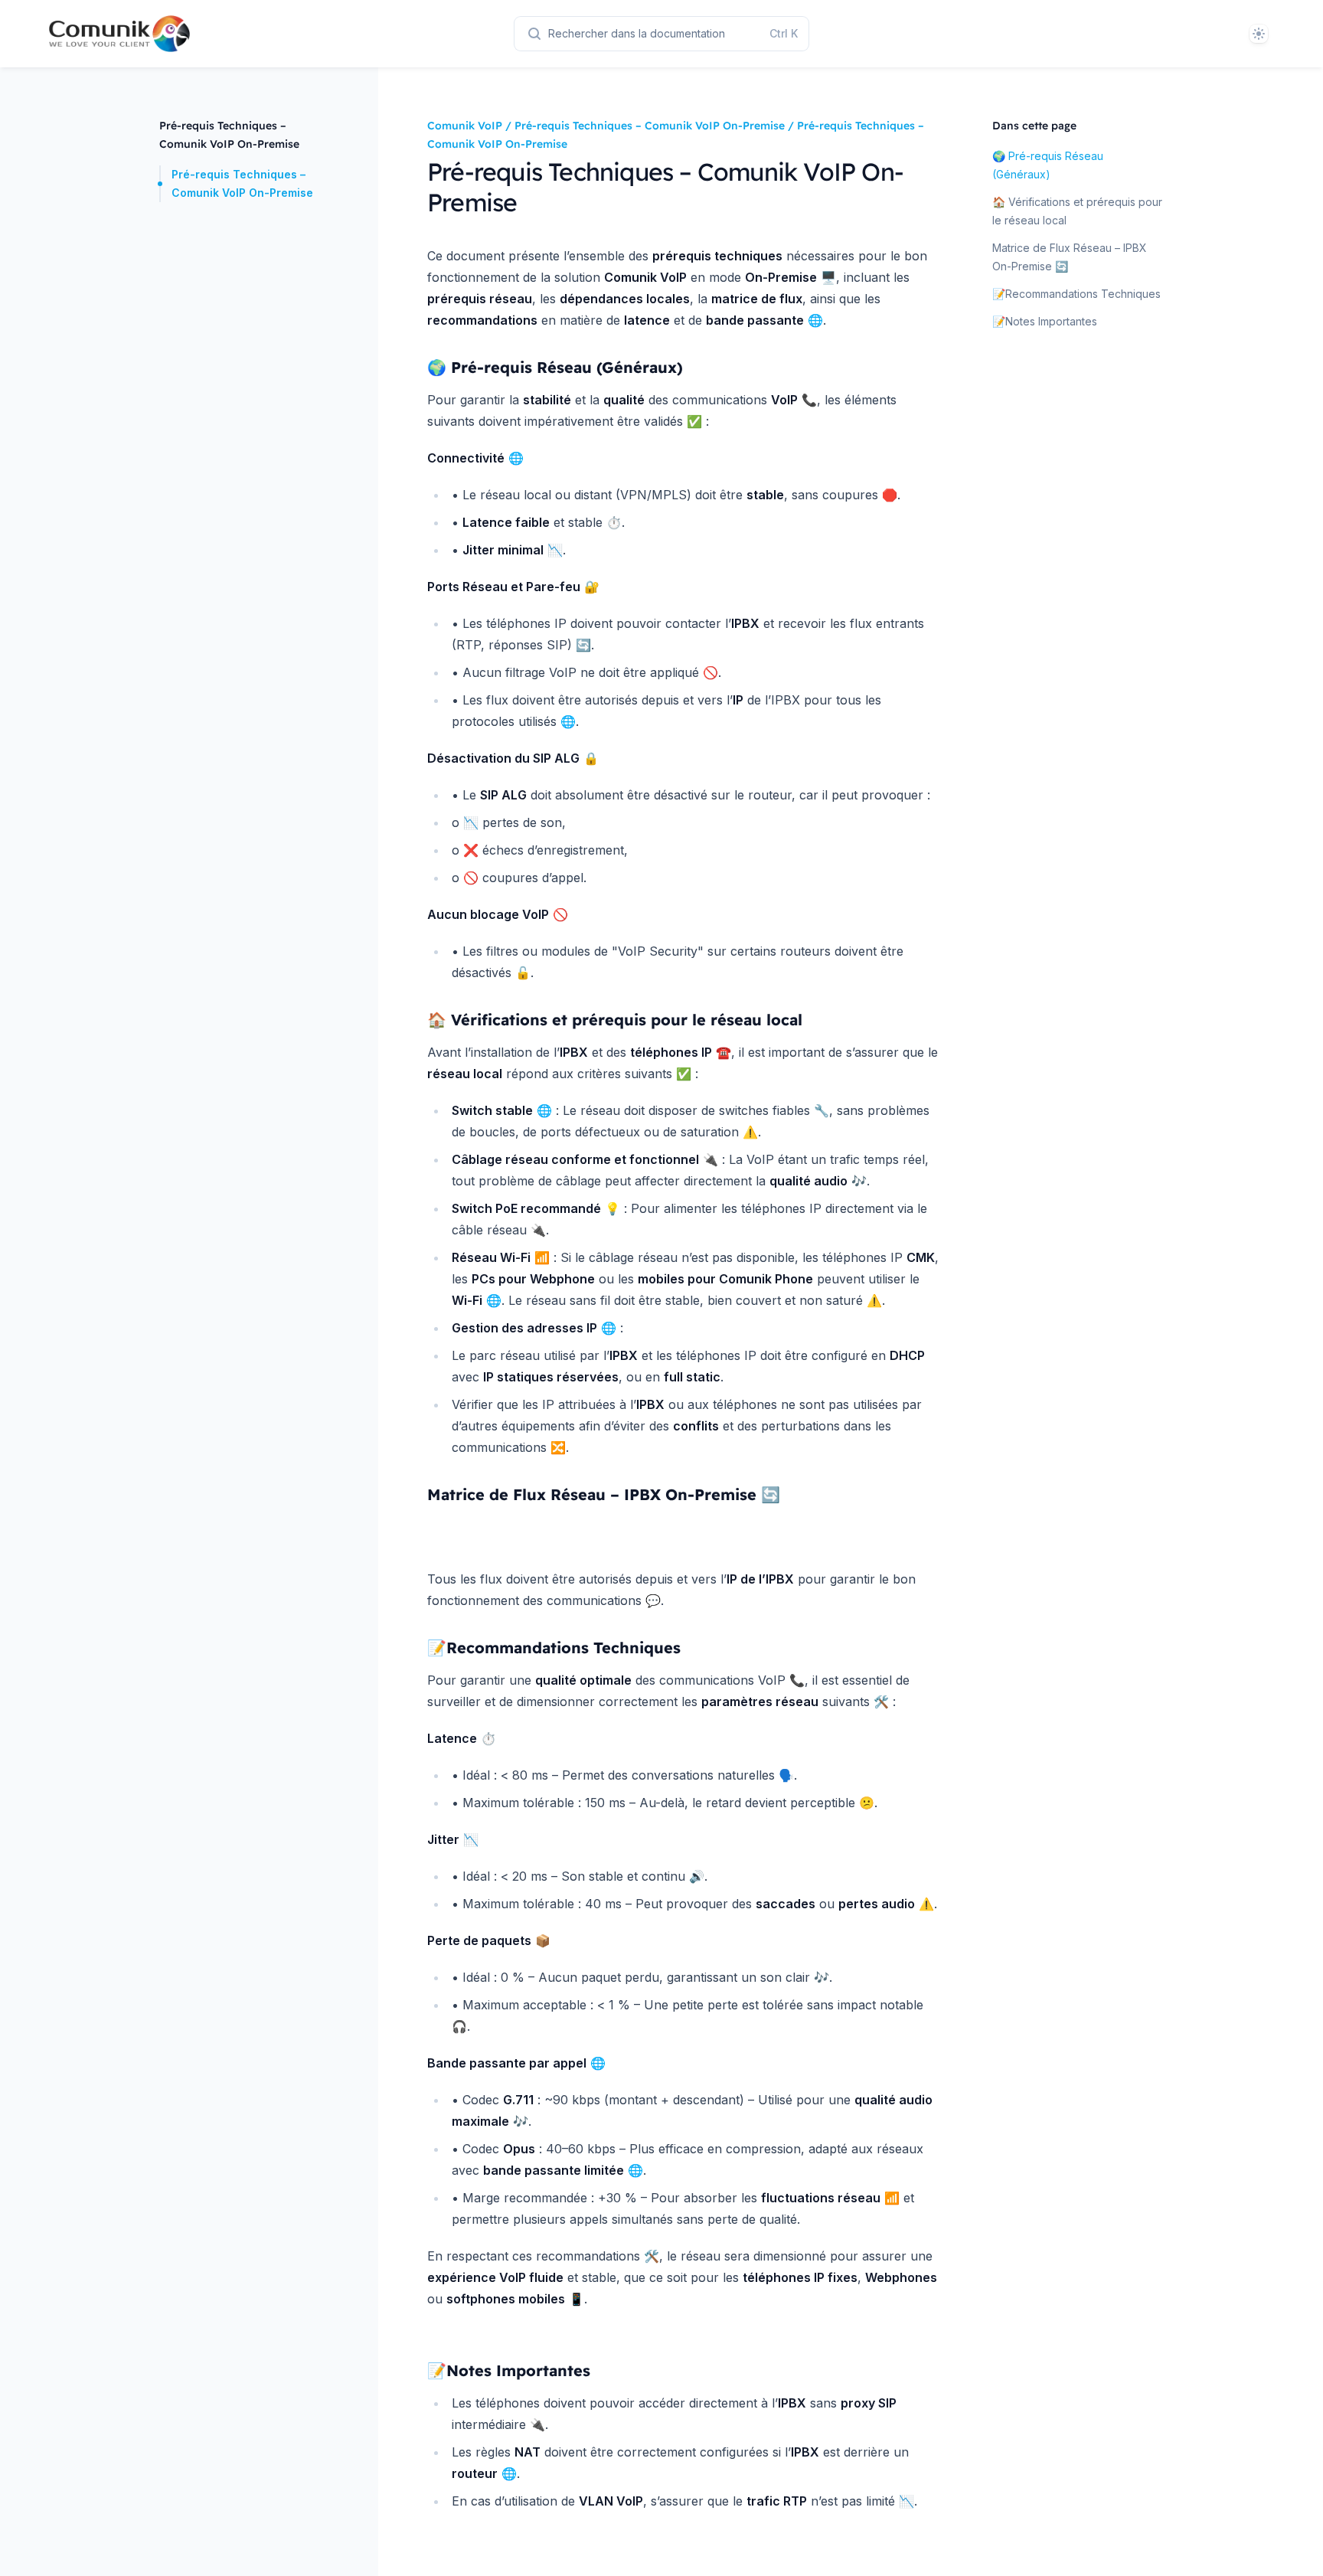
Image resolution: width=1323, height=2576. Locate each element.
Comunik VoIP (465, 126)
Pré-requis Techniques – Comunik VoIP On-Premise (242, 183)
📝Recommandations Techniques (1076, 294)
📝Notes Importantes (1045, 321)
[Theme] (1259, 34)
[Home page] (107, 34)
